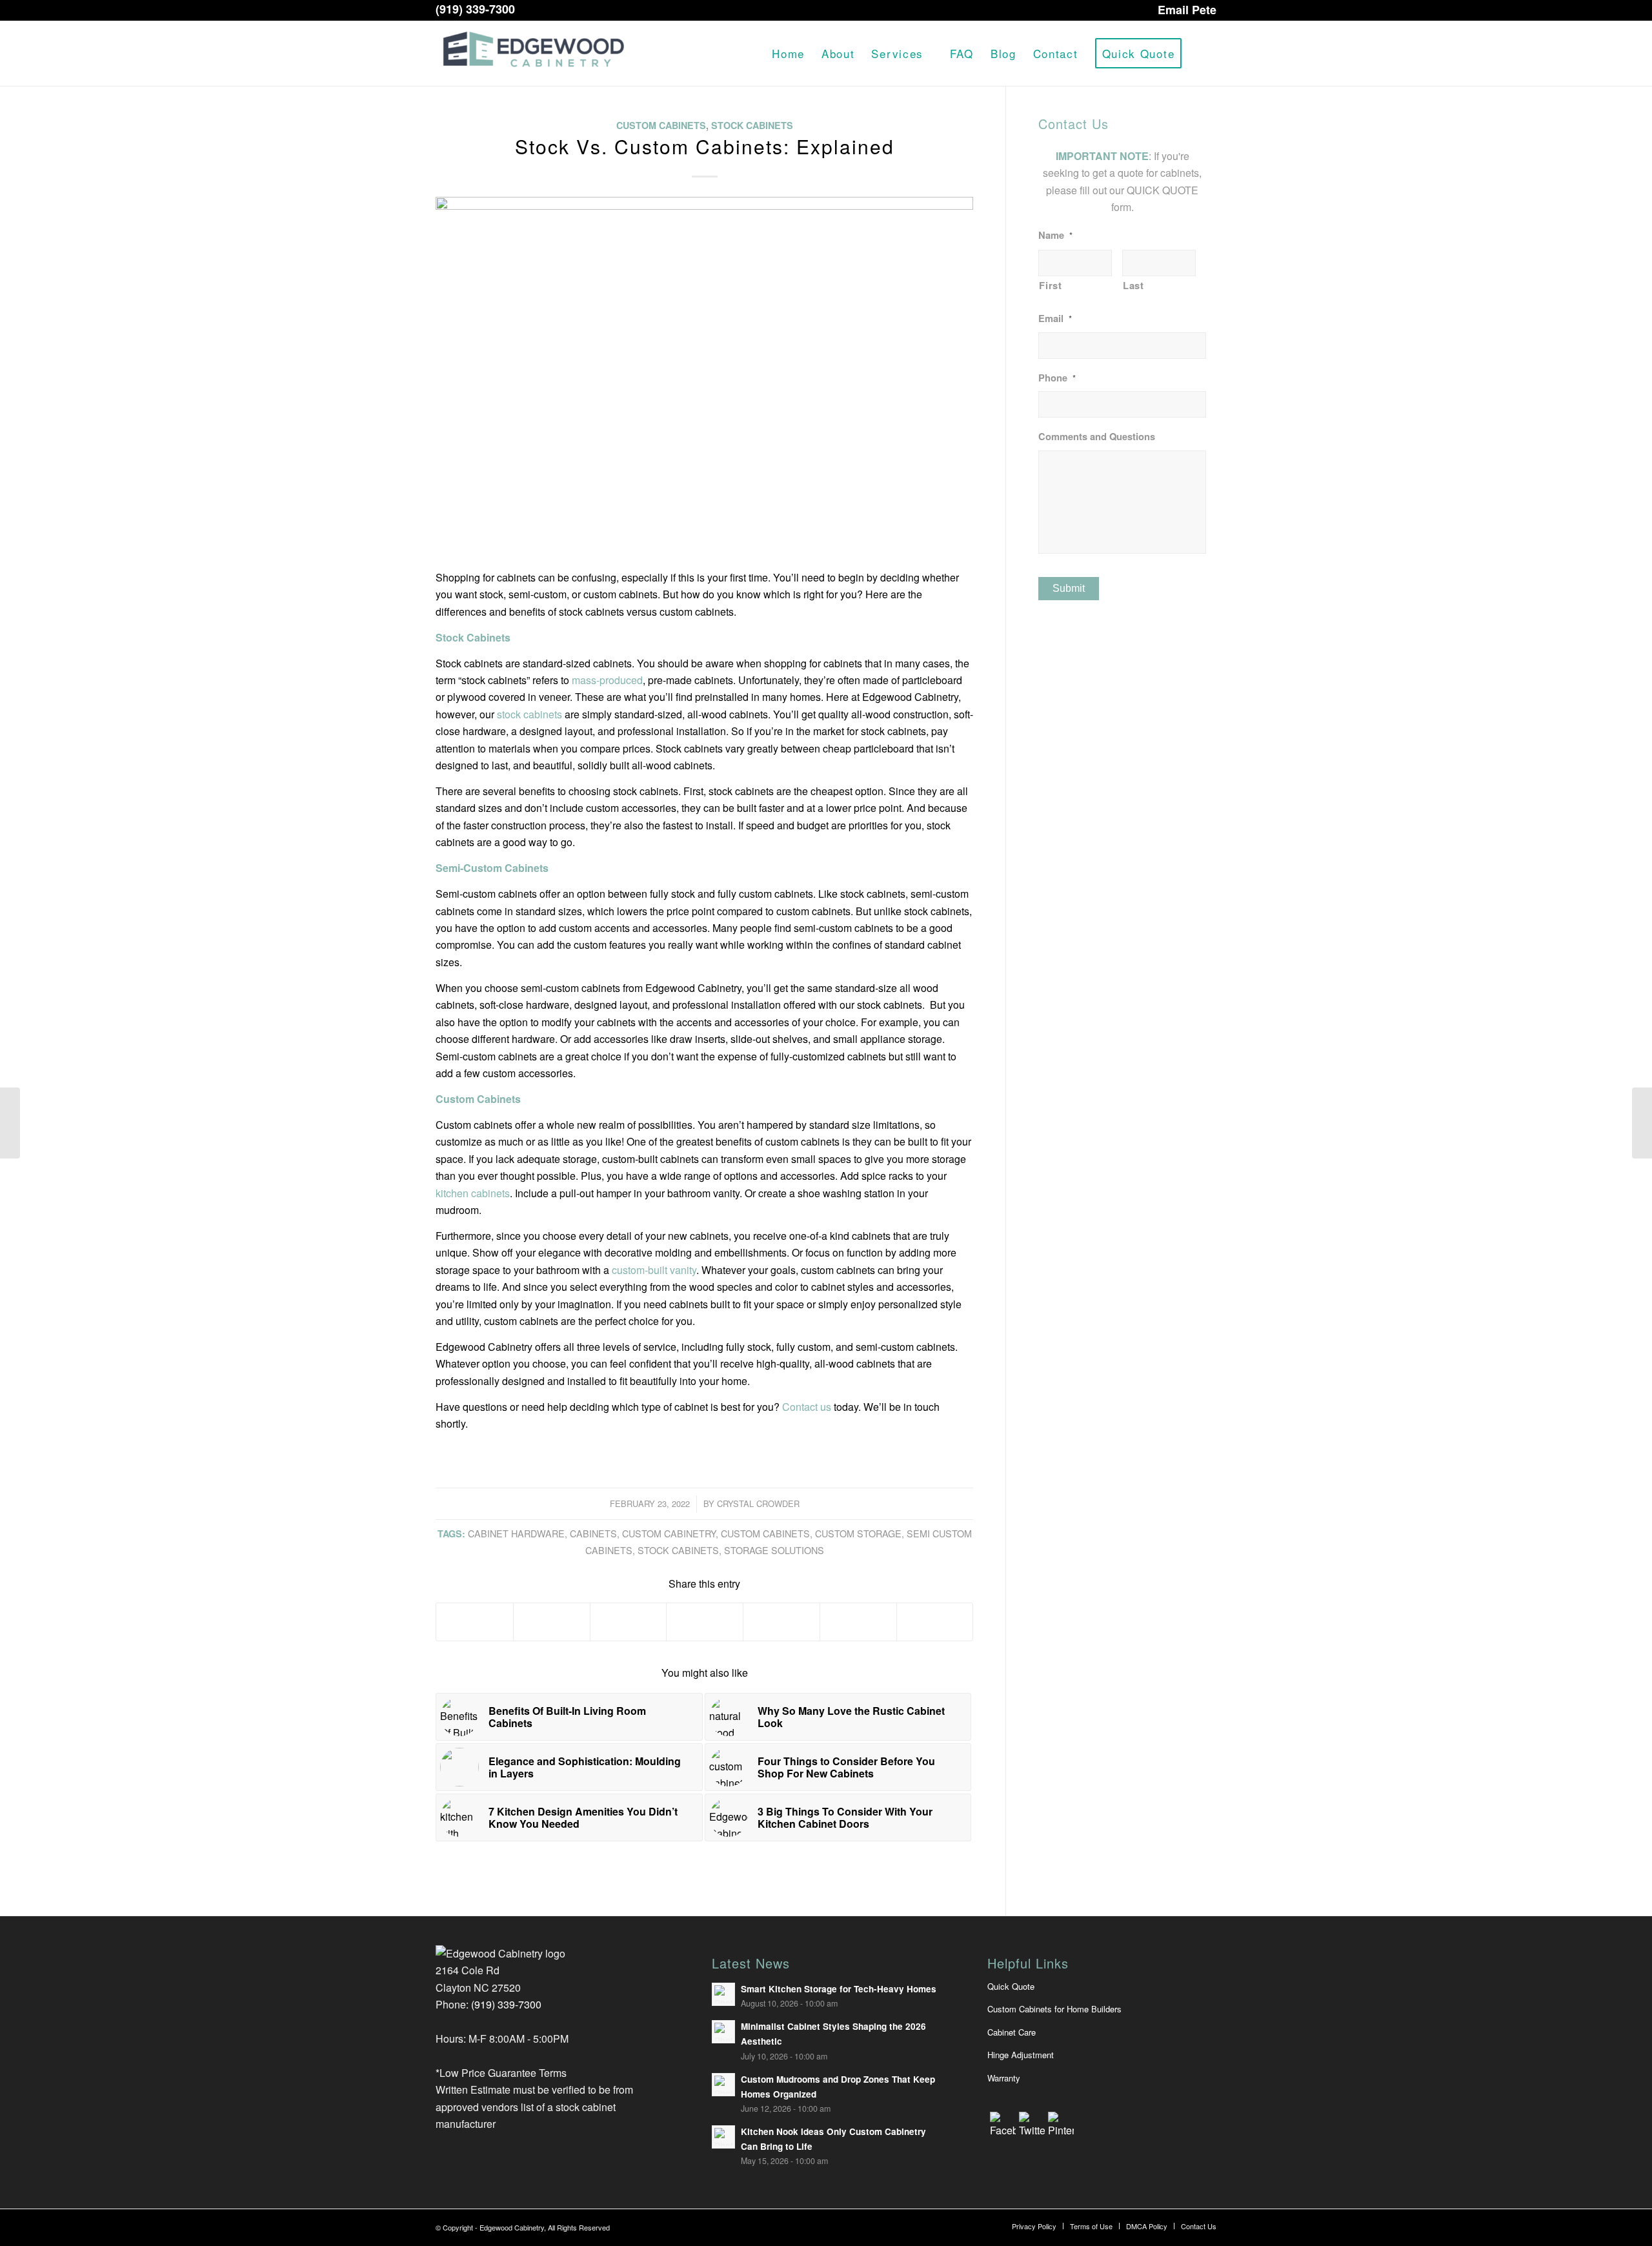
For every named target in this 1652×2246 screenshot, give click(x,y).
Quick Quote (1011, 1986)
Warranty (1004, 2078)
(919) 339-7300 (475, 9)
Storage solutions (774, 1550)
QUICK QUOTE (1163, 190)
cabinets (593, 1533)
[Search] (1203, 54)
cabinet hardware (516, 1533)
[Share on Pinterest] (629, 1622)
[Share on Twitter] (552, 1622)
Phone (1057, 378)
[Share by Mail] (935, 1622)
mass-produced (607, 680)
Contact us (807, 1407)
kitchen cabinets (473, 1193)
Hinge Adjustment (1021, 2055)
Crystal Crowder (758, 1503)
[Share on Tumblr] (781, 1622)
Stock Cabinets (752, 125)
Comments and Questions (1097, 437)
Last (1133, 285)
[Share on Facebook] (475, 1622)
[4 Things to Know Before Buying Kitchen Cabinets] (1642, 1123)
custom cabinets (765, 1533)
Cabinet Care (1012, 2032)
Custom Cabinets (661, 125)
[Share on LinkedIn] (705, 1622)
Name (1055, 235)
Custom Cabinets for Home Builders (1054, 2009)
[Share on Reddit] (858, 1622)
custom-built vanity (654, 1270)
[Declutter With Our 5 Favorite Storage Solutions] (10, 1123)
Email (1055, 319)
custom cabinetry (669, 1533)
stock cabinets (529, 714)
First (1050, 285)
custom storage (858, 1533)
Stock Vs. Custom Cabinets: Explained (705, 146)
